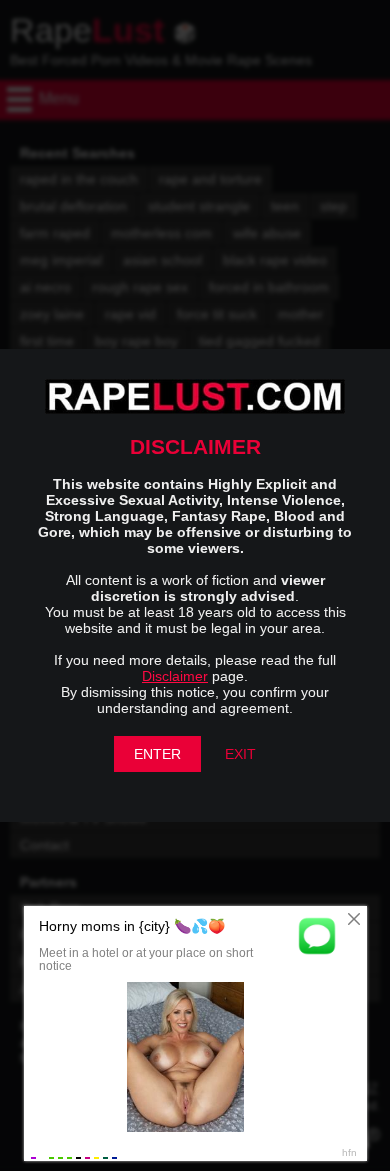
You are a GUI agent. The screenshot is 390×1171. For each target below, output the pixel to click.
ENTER (157, 754)
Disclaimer (175, 676)
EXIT (240, 754)
